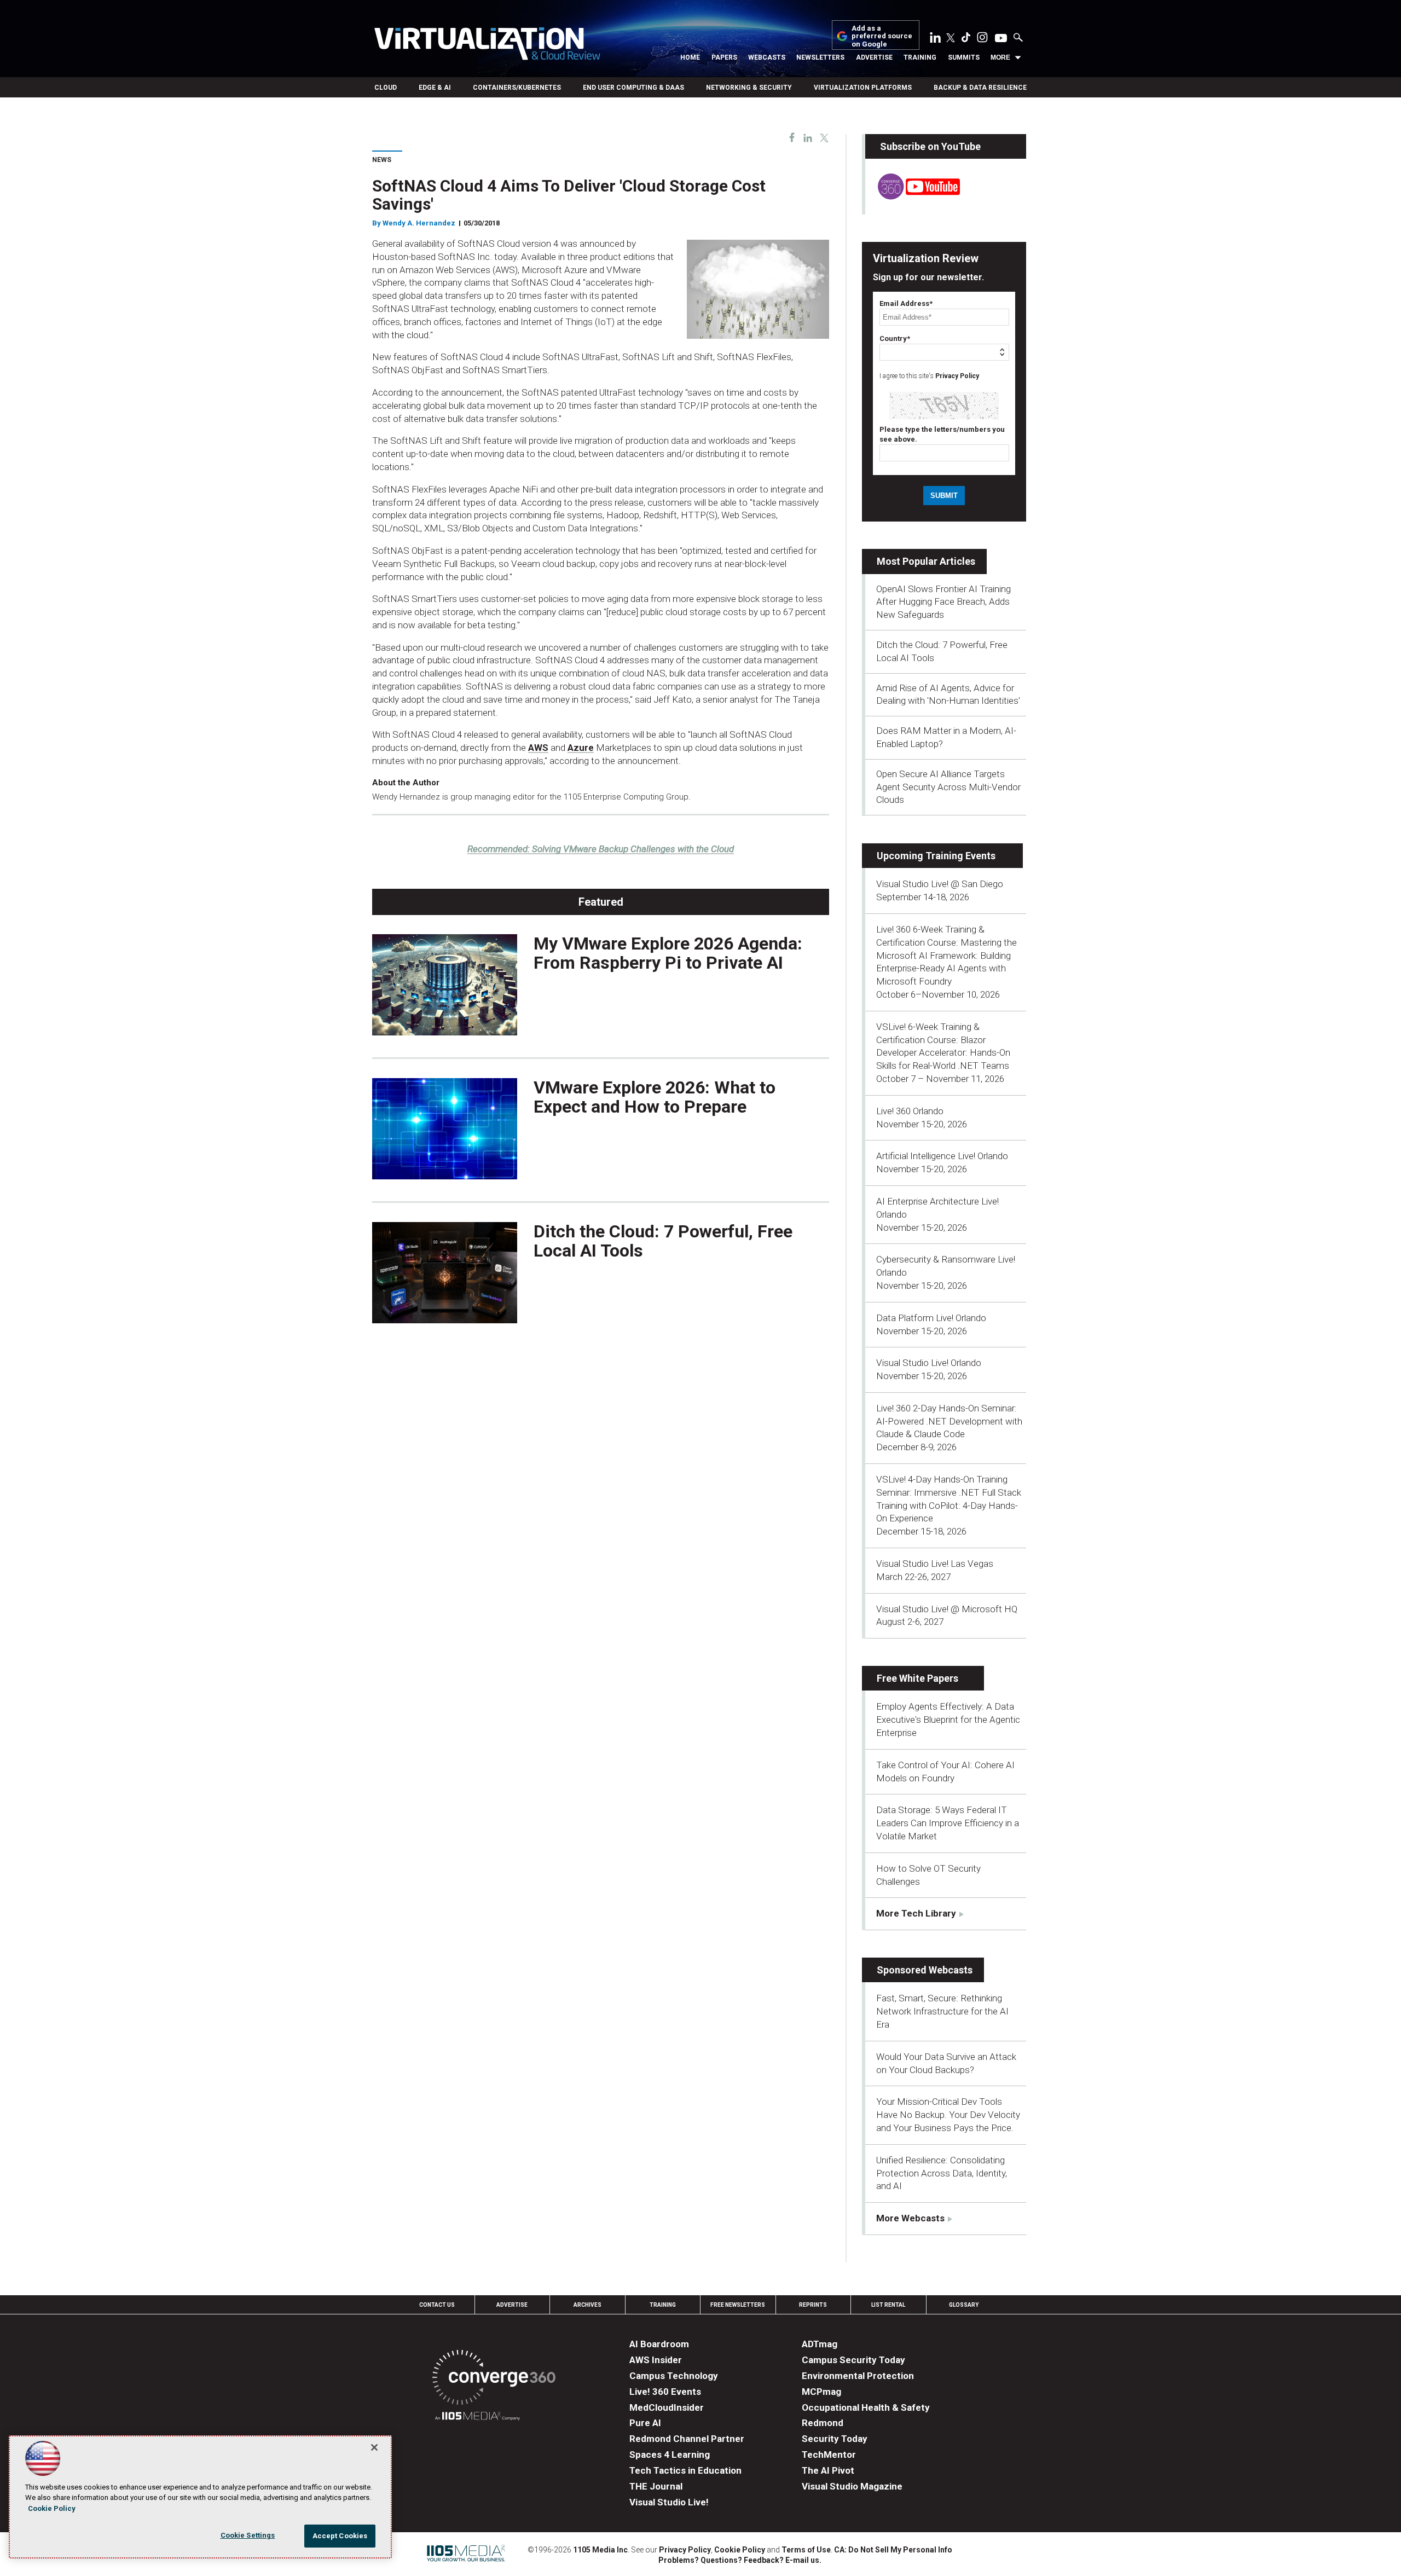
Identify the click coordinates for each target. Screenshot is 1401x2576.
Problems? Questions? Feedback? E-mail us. (740, 2560)
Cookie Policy (740, 2550)
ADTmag (820, 2344)
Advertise (874, 57)
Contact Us (437, 2305)
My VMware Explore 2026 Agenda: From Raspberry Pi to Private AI (668, 953)
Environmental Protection (858, 2376)
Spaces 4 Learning (670, 2455)
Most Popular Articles (926, 561)
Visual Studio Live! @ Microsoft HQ (947, 1609)
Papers (724, 57)
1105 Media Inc (600, 2550)
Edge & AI (435, 88)
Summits (964, 57)
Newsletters (820, 57)
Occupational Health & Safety (866, 2407)
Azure (581, 748)
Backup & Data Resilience (980, 88)
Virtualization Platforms (863, 88)
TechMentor (829, 2455)
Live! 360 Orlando (910, 1111)
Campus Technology (674, 2376)
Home (690, 57)
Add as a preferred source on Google (882, 36)
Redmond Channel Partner (687, 2439)
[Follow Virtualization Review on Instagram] (982, 39)
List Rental (888, 2305)
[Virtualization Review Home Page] (487, 45)
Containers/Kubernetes (517, 88)
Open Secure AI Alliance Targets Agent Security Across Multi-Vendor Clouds (948, 787)
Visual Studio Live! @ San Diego (940, 884)
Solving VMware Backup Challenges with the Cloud (601, 849)
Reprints (813, 2305)
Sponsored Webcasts (925, 1970)
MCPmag (821, 2392)
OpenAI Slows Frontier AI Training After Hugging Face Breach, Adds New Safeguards (943, 602)
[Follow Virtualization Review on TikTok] (966, 39)
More (1000, 57)
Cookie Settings (248, 2535)
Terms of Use (806, 2550)
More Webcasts (910, 2218)
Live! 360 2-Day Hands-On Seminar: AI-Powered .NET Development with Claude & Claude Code (949, 1421)
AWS (538, 748)
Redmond (823, 2423)
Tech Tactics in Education (685, 2470)
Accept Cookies (340, 2536)
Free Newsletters (738, 2305)
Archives (587, 2305)
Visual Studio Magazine (852, 2486)
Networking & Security (749, 88)
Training (920, 57)
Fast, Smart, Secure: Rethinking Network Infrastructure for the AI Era (942, 2011)
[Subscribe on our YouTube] (913, 196)
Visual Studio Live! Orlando (929, 1363)
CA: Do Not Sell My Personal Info (893, 2550)
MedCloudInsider (667, 2407)
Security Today (835, 2439)
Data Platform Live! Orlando (931, 1318)
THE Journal (656, 2486)
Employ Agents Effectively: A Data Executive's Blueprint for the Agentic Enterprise (948, 1720)
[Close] (374, 2447)
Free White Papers (917, 1678)
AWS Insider (656, 2360)
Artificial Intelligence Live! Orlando (942, 1156)
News (382, 160)
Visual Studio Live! (669, 2502)
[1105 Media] (477, 2418)
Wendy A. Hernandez (419, 223)
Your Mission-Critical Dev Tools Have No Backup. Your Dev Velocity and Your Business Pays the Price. (948, 2115)
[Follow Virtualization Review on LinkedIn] (935, 39)
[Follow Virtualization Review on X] (951, 39)
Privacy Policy (957, 376)
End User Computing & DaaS (633, 88)
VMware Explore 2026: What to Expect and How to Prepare (655, 1097)
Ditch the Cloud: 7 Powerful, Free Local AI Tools (663, 1241)
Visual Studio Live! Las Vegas (935, 1564)
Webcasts (767, 57)
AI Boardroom (659, 2344)
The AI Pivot (828, 2470)
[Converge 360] (494, 2379)
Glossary (964, 2305)
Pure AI (645, 2423)
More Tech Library (916, 1913)
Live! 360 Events (665, 2392)
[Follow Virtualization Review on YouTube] (1001, 39)
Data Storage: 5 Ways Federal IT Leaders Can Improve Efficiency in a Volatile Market (948, 1823)
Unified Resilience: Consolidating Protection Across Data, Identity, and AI (942, 2173)
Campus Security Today (853, 2360)
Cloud (386, 88)
